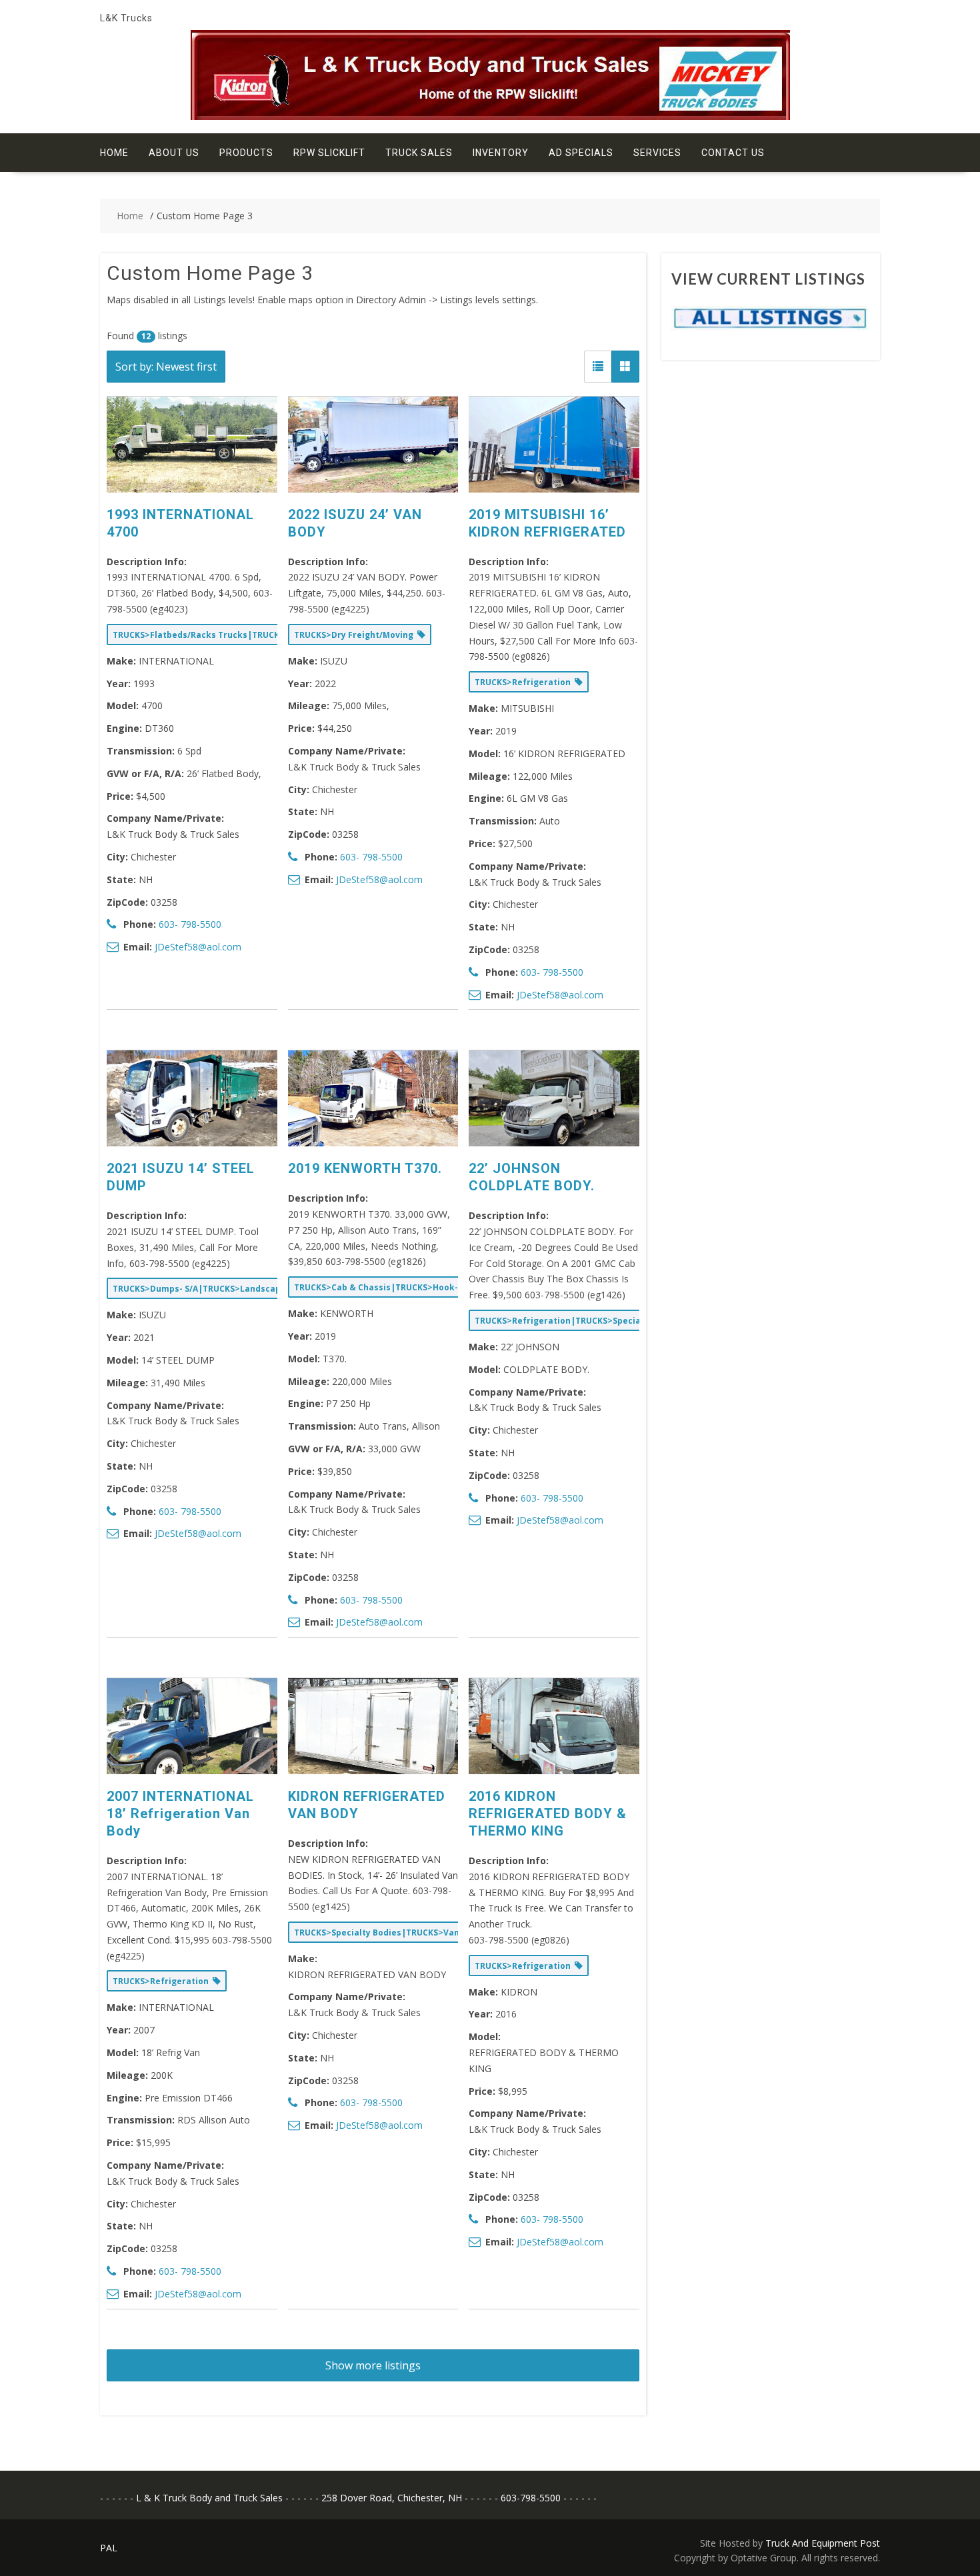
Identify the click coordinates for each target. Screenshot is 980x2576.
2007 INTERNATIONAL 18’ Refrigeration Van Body (180, 1814)
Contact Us (733, 153)
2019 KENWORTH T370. (365, 1168)
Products (246, 153)
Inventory (501, 153)
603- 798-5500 (190, 924)
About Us (174, 153)
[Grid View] (625, 367)
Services (657, 153)
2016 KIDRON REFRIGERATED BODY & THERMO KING (548, 1814)
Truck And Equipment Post (823, 2543)
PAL (109, 2548)
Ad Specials (581, 153)
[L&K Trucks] (490, 116)
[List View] (598, 367)
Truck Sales (419, 153)
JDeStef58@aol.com (198, 947)
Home (114, 153)
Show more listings (373, 2365)
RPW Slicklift (329, 153)
